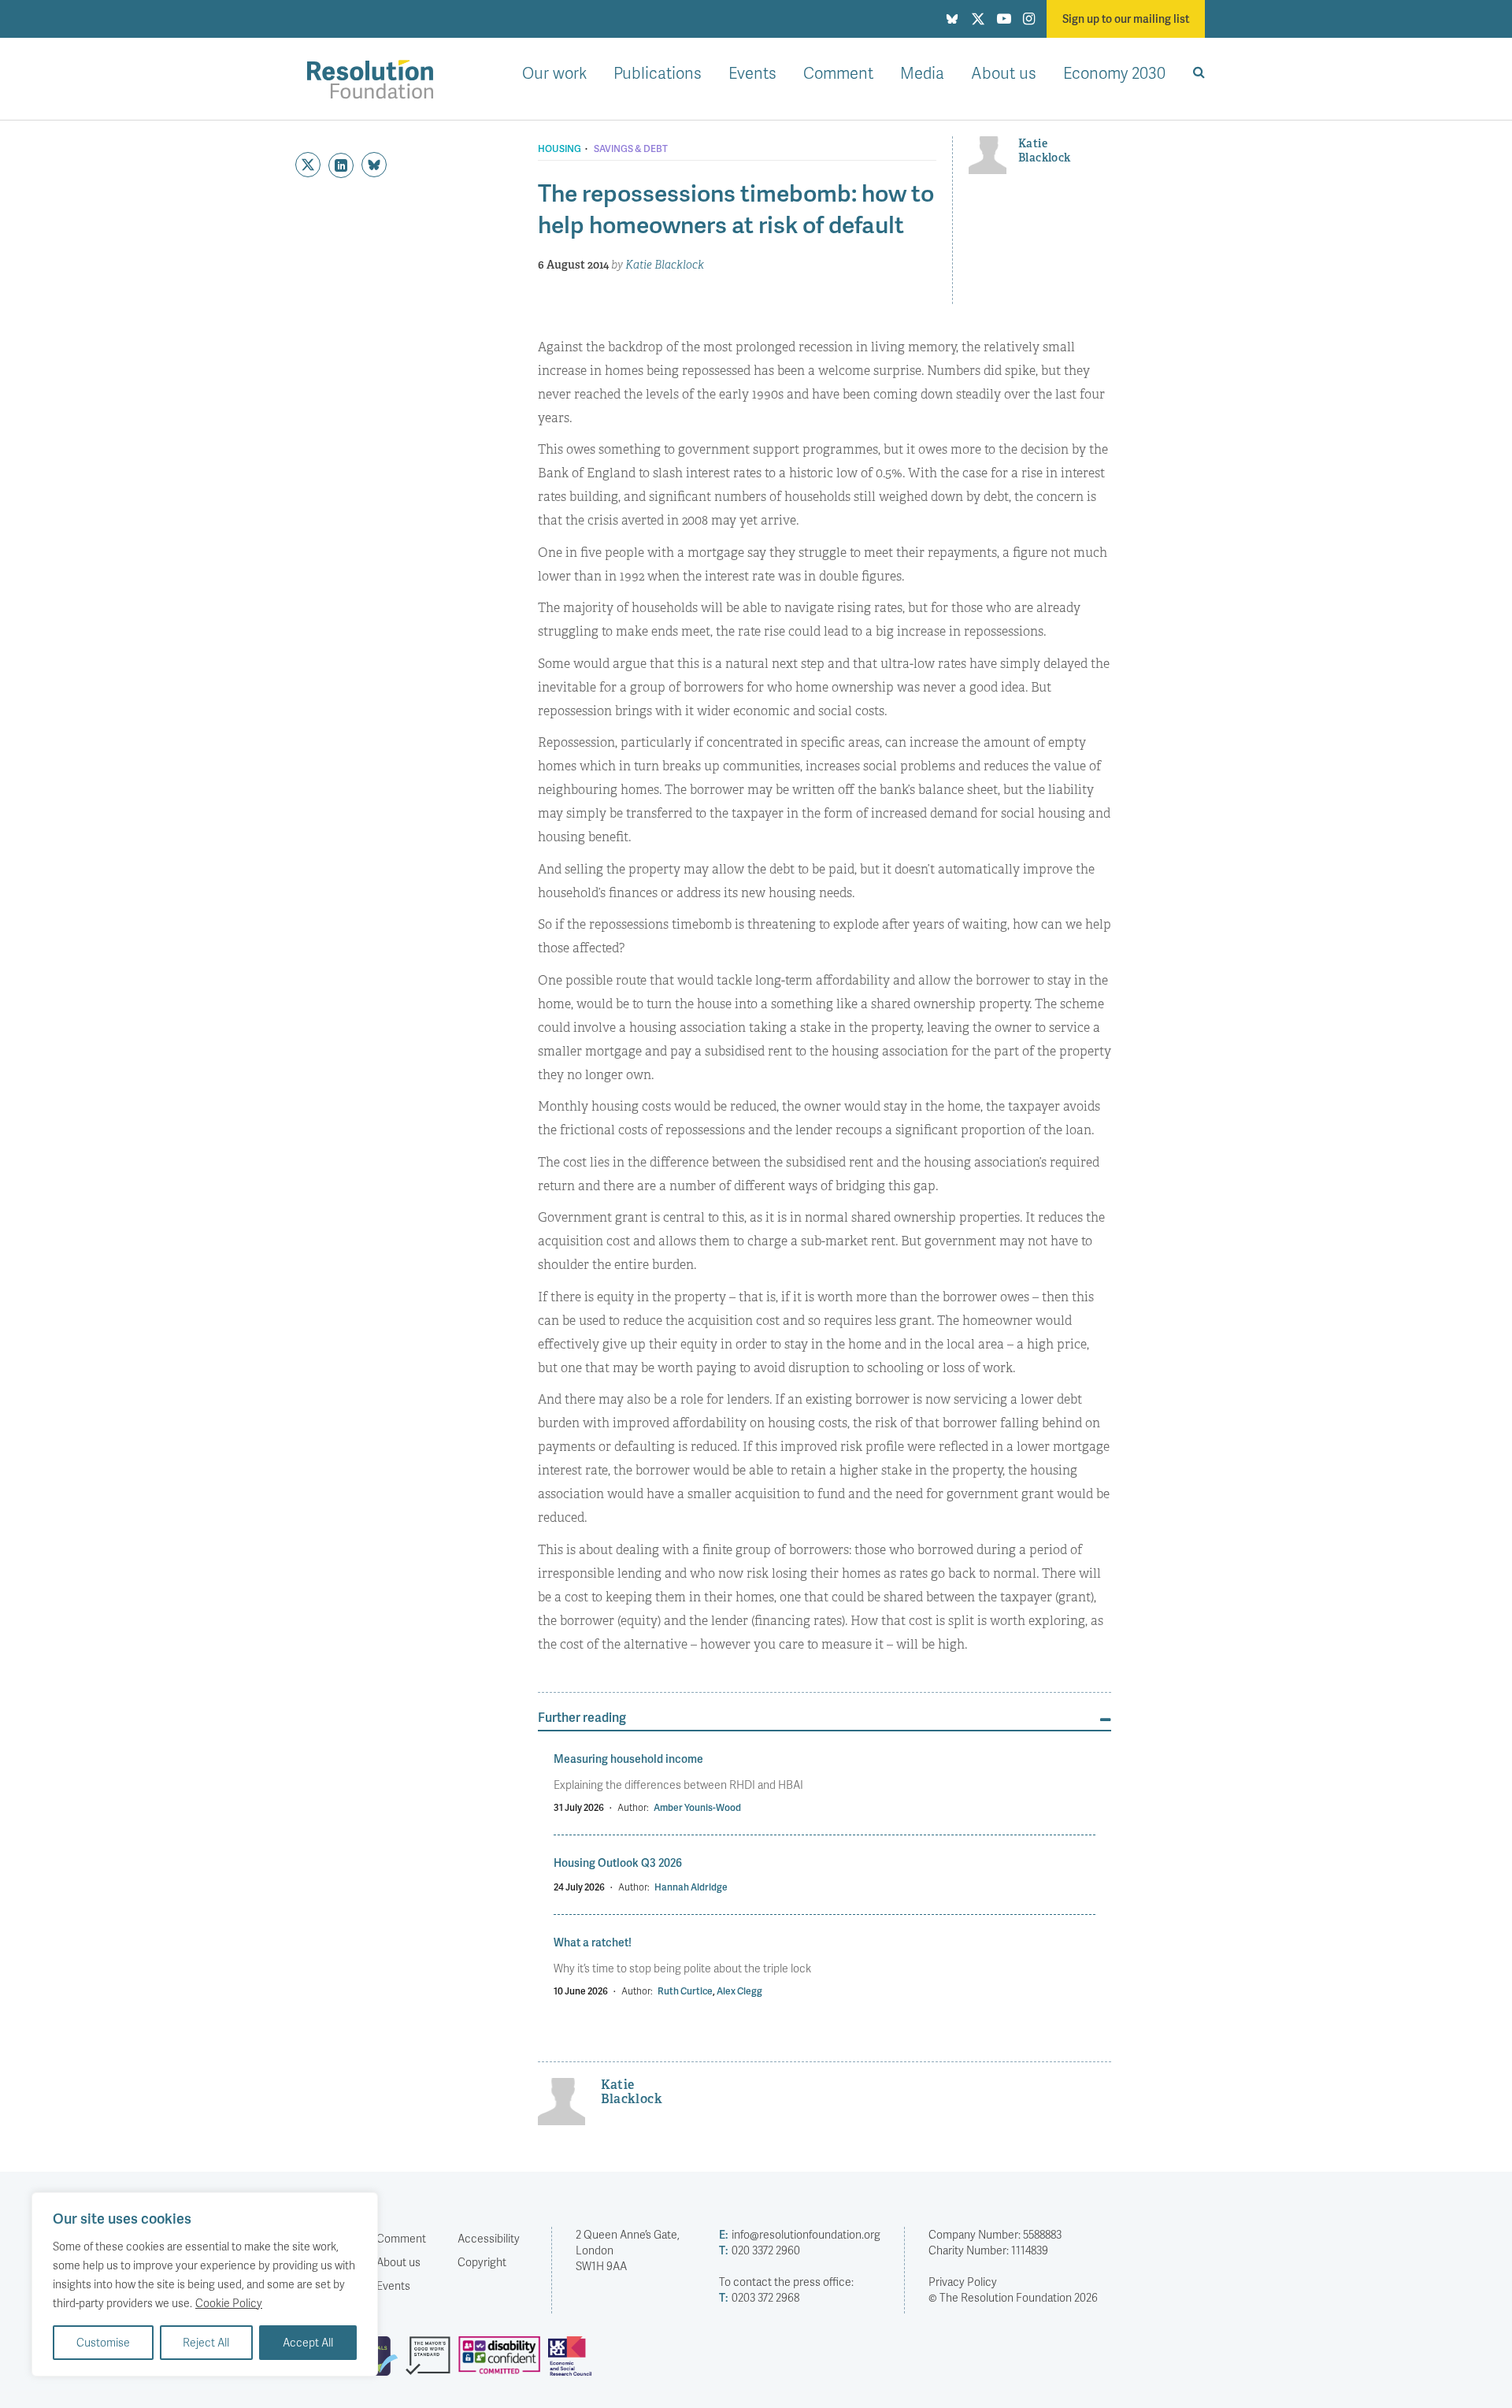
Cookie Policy (229, 2303)
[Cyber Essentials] (378, 2362)
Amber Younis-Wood (697, 1807)
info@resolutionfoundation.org (800, 2234)
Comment (838, 72)
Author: (633, 1807)
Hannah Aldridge (691, 1887)
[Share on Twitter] (308, 165)
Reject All (206, 2342)
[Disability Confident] (503, 2362)
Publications (658, 72)
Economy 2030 (1114, 72)
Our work (554, 72)
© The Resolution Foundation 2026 (1013, 2297)
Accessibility (489, 2238)
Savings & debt (631, 149)
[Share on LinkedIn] (341, 165)
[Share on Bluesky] (374, 165)
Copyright (482, 2262)
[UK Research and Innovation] (573, 2362)
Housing (560, 149)
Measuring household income (628, 1759)
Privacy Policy (963, 2282)
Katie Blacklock (665, 265)
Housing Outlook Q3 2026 (618, 1863)
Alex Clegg (739, 1991)
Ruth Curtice (685, 1991)
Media (922, 72)
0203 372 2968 (759, 2297)
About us (1004, 72)
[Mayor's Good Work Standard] (432, 2362)
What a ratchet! (593, 1942)
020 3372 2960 (760, 2250)
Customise (103, 2342)
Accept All (308, 2342)
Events (752, 72)
